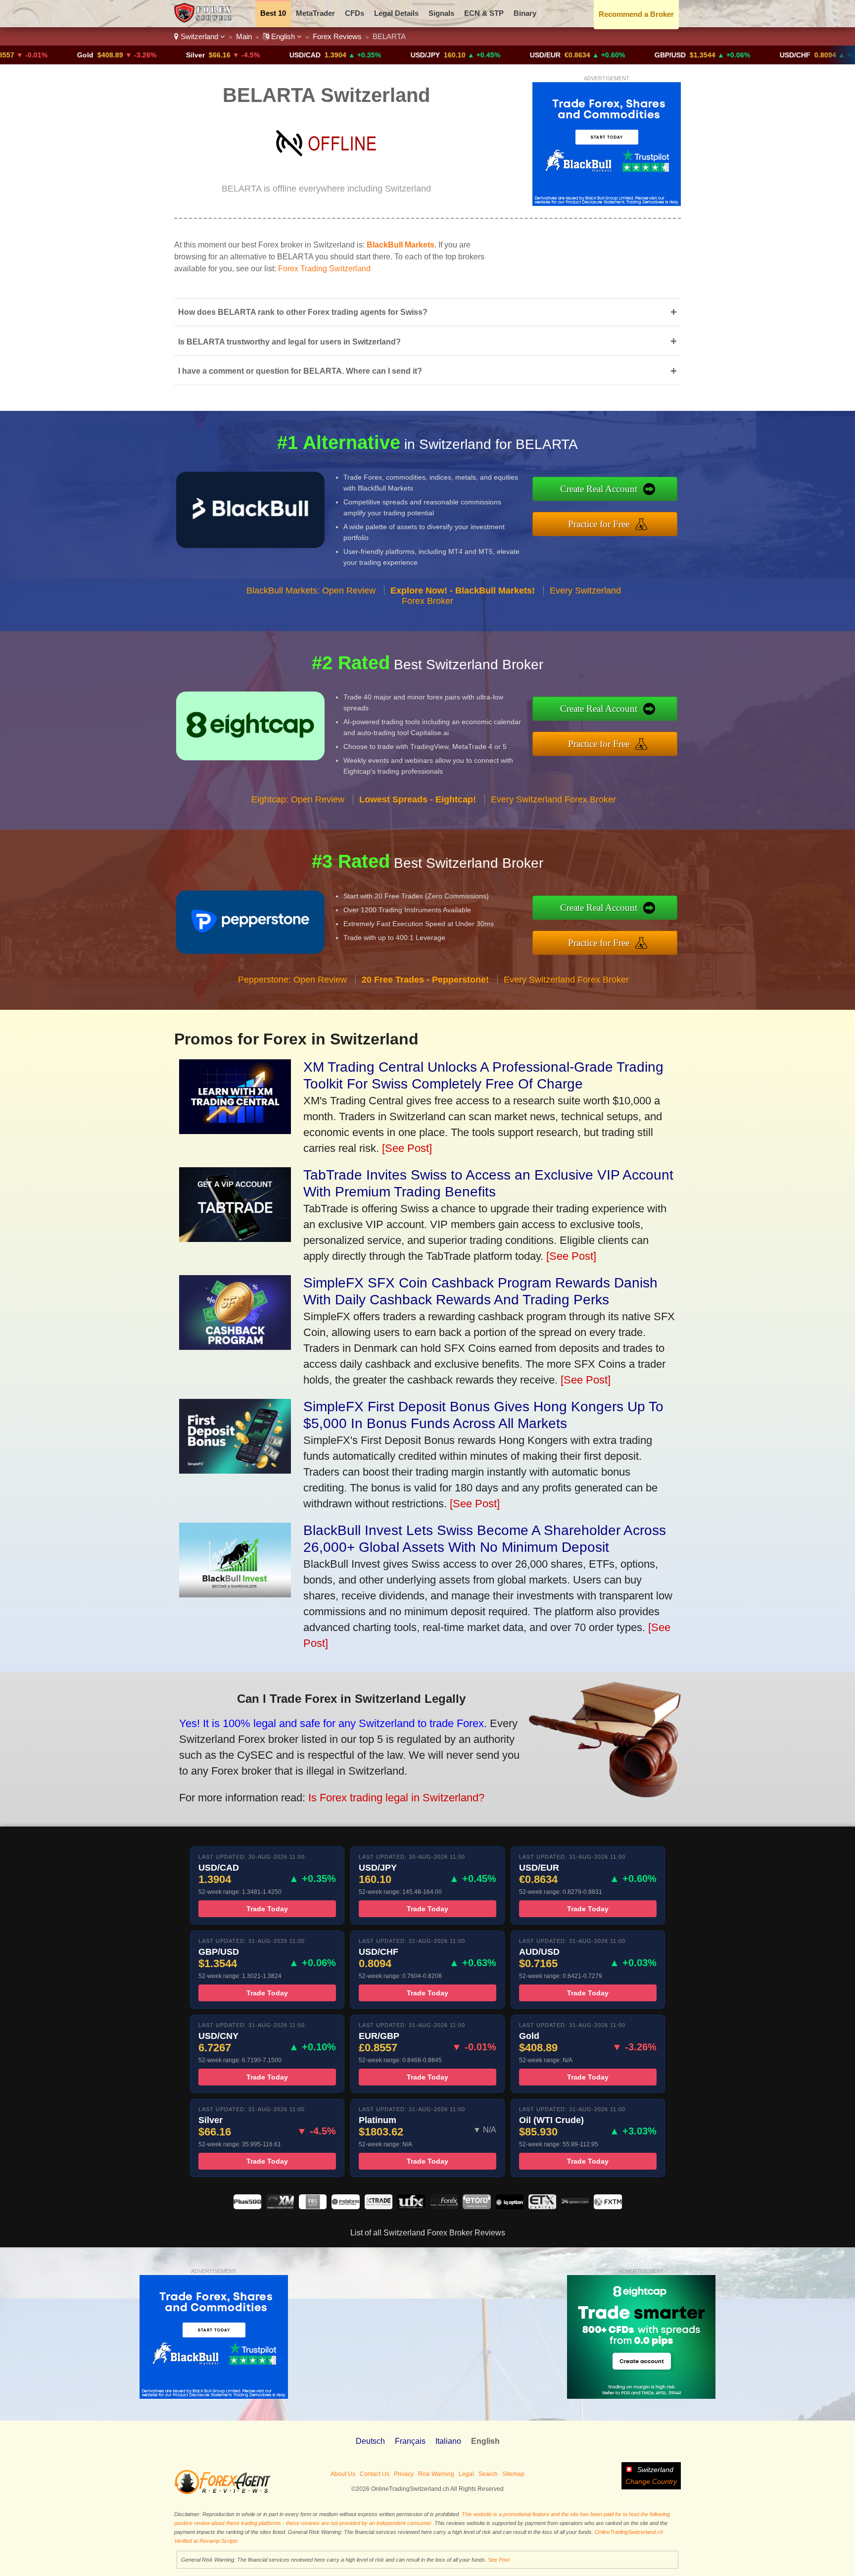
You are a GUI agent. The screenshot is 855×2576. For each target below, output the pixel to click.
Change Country (651, 2481)
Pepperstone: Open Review (292, 980)
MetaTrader (315, 13)
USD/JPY (349, 55)
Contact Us (375, 2474)
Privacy (404, 2474)
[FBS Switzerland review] (313, 2206)
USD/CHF (719, 55)
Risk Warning (436, 2474)
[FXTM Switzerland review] (608, 2206)
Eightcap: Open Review (298, 799)
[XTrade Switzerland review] (379, 2206)
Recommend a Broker (636, 14)
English (283, 36)
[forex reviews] (222, 2492)
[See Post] (407, 1148)
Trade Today (267, 1909)
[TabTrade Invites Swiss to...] (235, 1238)
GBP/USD (594, 55)
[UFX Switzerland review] (411, 2206)
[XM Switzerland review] (280, 2206)
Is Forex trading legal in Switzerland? (396, 1798)
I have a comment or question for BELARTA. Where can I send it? (427, 371)
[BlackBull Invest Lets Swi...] (235, 1594)
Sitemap (513, 2474)
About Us (343, 2474)
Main (244, 36)
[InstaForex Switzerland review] (345, 2206)
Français (410, 2441)
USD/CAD (229, 55)
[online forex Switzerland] (204, 20)
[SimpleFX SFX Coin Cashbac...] (235, 1346)
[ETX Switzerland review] (542, 2206)
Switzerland (199, 36)
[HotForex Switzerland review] (444, 2206)
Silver (119, 55)
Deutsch (370, 2441)
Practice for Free (599, 524)
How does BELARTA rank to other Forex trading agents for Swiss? (427, 312)
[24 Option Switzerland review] (575, 2206)
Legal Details (396, 13)
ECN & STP (484, 13)
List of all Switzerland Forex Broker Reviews (428, 2233)
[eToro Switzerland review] (476, 2206)
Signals (441, 13)
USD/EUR (469, 55)
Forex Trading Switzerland (324, 269)
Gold (9, 55)
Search (488, 2474)
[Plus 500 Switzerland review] (247, 2206)
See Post (499, 2560)
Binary (525, 13)
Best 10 (273, 13)
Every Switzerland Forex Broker (553, 799)
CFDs (355, 13)
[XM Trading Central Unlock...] (235, 1130)
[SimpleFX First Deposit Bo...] (235, 1470)
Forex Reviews (337, 36)
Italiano (448, 2441)
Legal (466, 2474)
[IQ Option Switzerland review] (510, 2206)
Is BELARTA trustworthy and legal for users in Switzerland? (427, 341)
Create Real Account (599, 489)
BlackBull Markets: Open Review (311, 591)
